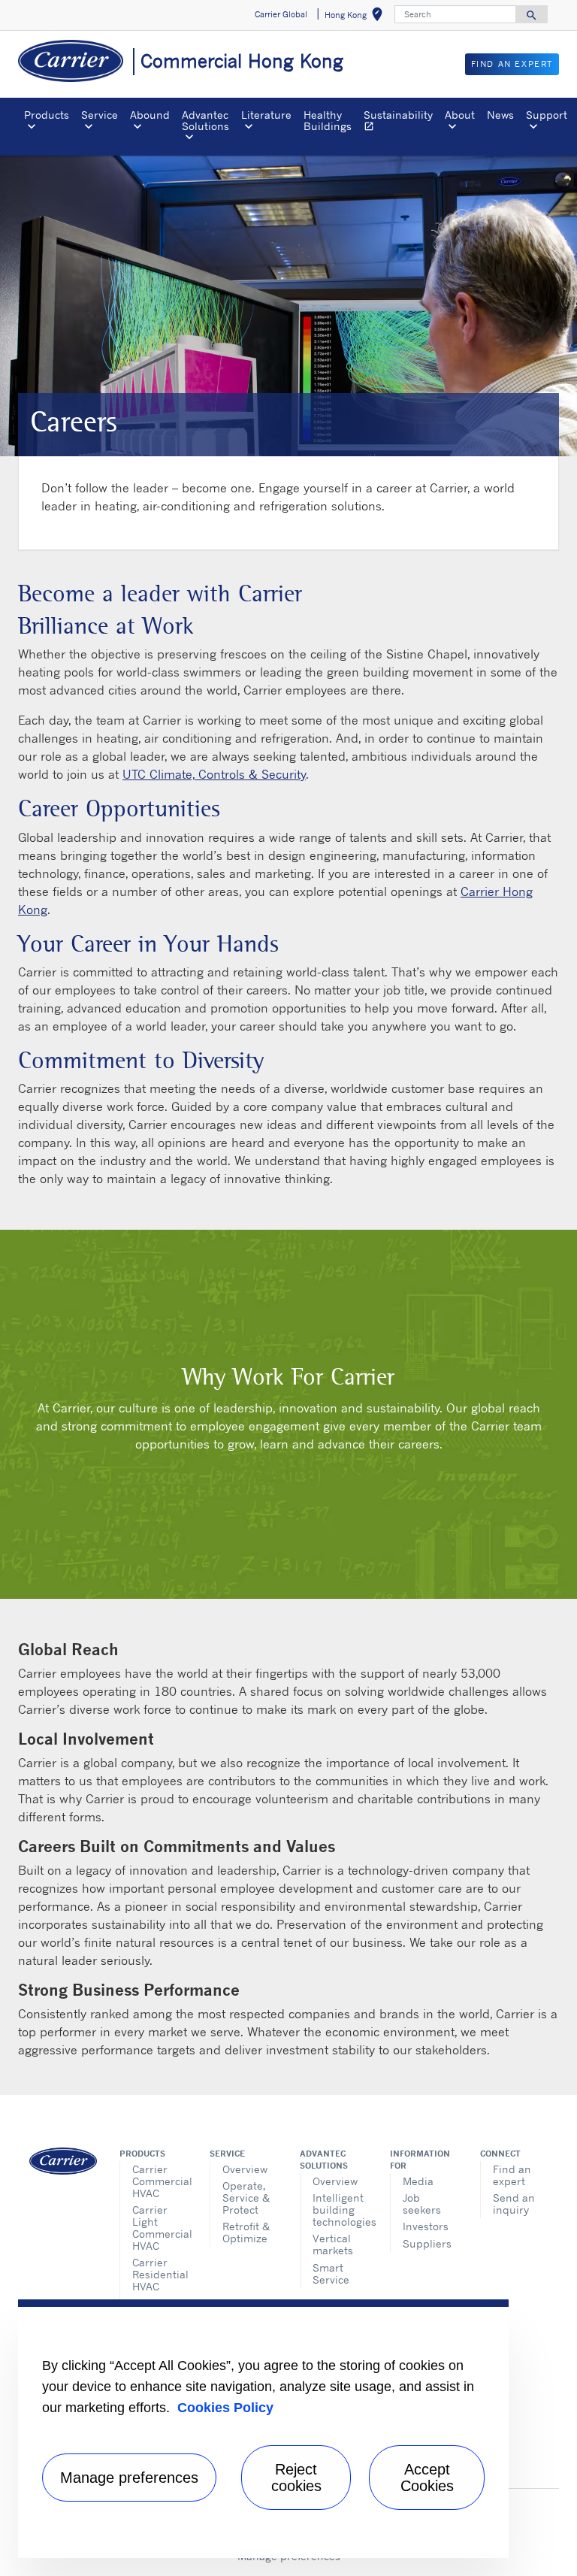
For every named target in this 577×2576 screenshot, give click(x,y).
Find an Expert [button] (512, 64)
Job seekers (422, 2204)
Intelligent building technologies (340, 2210)
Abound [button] (150, 115)
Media (418, 2181)
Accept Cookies (427, 2478)
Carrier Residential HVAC (160, 2274)
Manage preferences (129, 2478)
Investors (426, 2226)
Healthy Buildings (328, 120)
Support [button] (547, 115)
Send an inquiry (514, 2204)
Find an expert (512, 2175)
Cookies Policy (225, 2408)
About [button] (460, 115)
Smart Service (331, 2273)
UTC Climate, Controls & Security (214, 774)
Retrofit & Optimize (246, 2232)
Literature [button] (266, 115)
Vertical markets (333, 2244)
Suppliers (427, 2243)
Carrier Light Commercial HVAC (160, 2228)
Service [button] (100, 115)
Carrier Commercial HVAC (160, 2181)
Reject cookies (296, 2478)
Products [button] (47, 115)
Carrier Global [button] (281, 14)
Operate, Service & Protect (246, 2198)
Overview (245, 2169)
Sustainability (401, 122)
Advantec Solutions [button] (205, 120)
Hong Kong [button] (356, 17)
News (500, 115)
